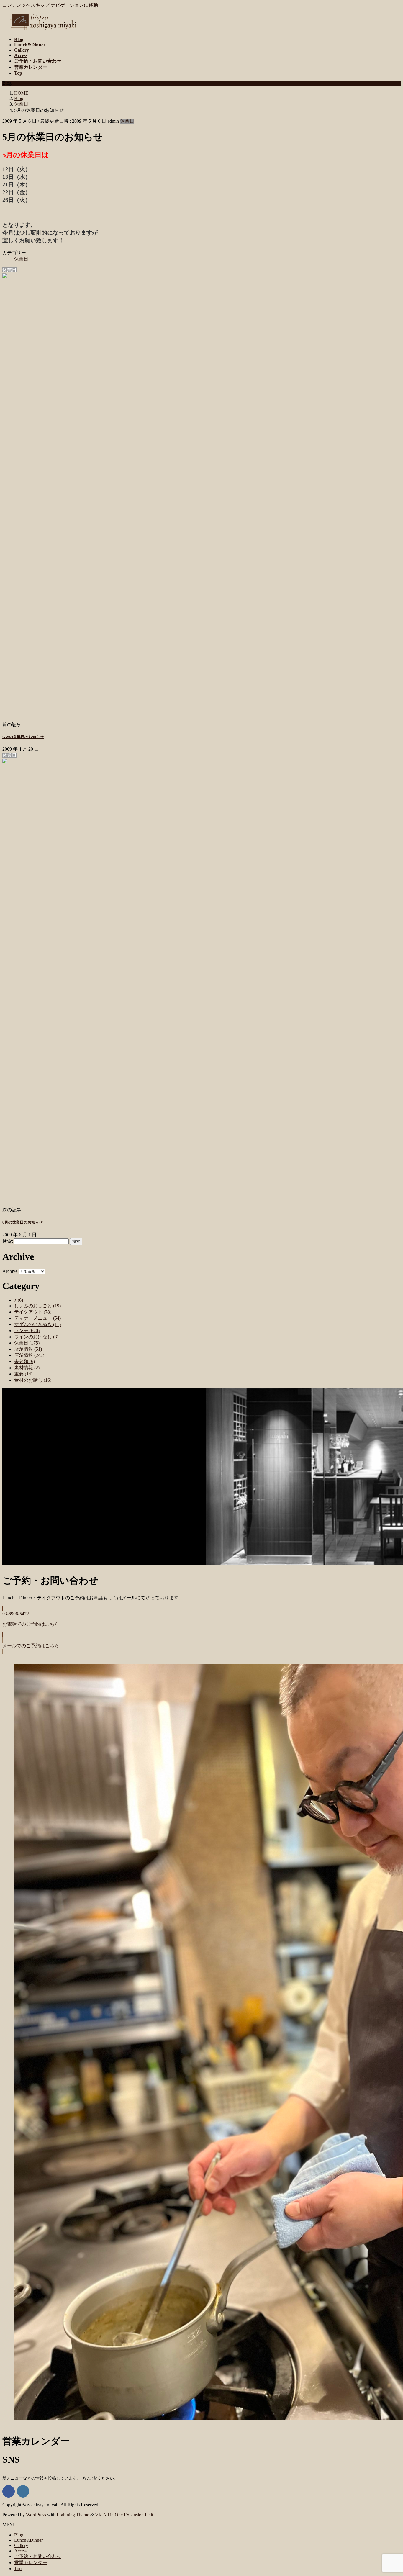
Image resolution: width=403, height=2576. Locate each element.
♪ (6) (19, 1300)
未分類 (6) (24, 1361)
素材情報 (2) (27, 1368)
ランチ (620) (27, 1330)
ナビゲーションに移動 (74, 5)
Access (21, 2551)
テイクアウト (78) (33, 1312)
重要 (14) (23, 1374)
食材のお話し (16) (33, 1380)
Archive (10, 1271)
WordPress (36, 2515)
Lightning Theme (73, 2515)
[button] (201, 1622)
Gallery (21, 2545)
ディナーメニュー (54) (37, 1318)
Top (18, 2568)
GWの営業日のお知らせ (23, 737)
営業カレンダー (31, 2563)
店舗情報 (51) (28, 1349)
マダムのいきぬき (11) (37, 1324)
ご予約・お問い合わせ (38, 2556)
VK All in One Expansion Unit (124, 2515)
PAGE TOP (389, 2493)
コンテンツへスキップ (26, 5)
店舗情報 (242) (29, 1355)
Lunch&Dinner (28, 2540)
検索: (8, 1241)
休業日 (127, 121)
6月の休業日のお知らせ (23, 1222)
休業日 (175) (27, 1343)
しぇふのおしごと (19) (37, 1306)
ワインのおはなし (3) (36, 1337)
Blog (19, 2535)
